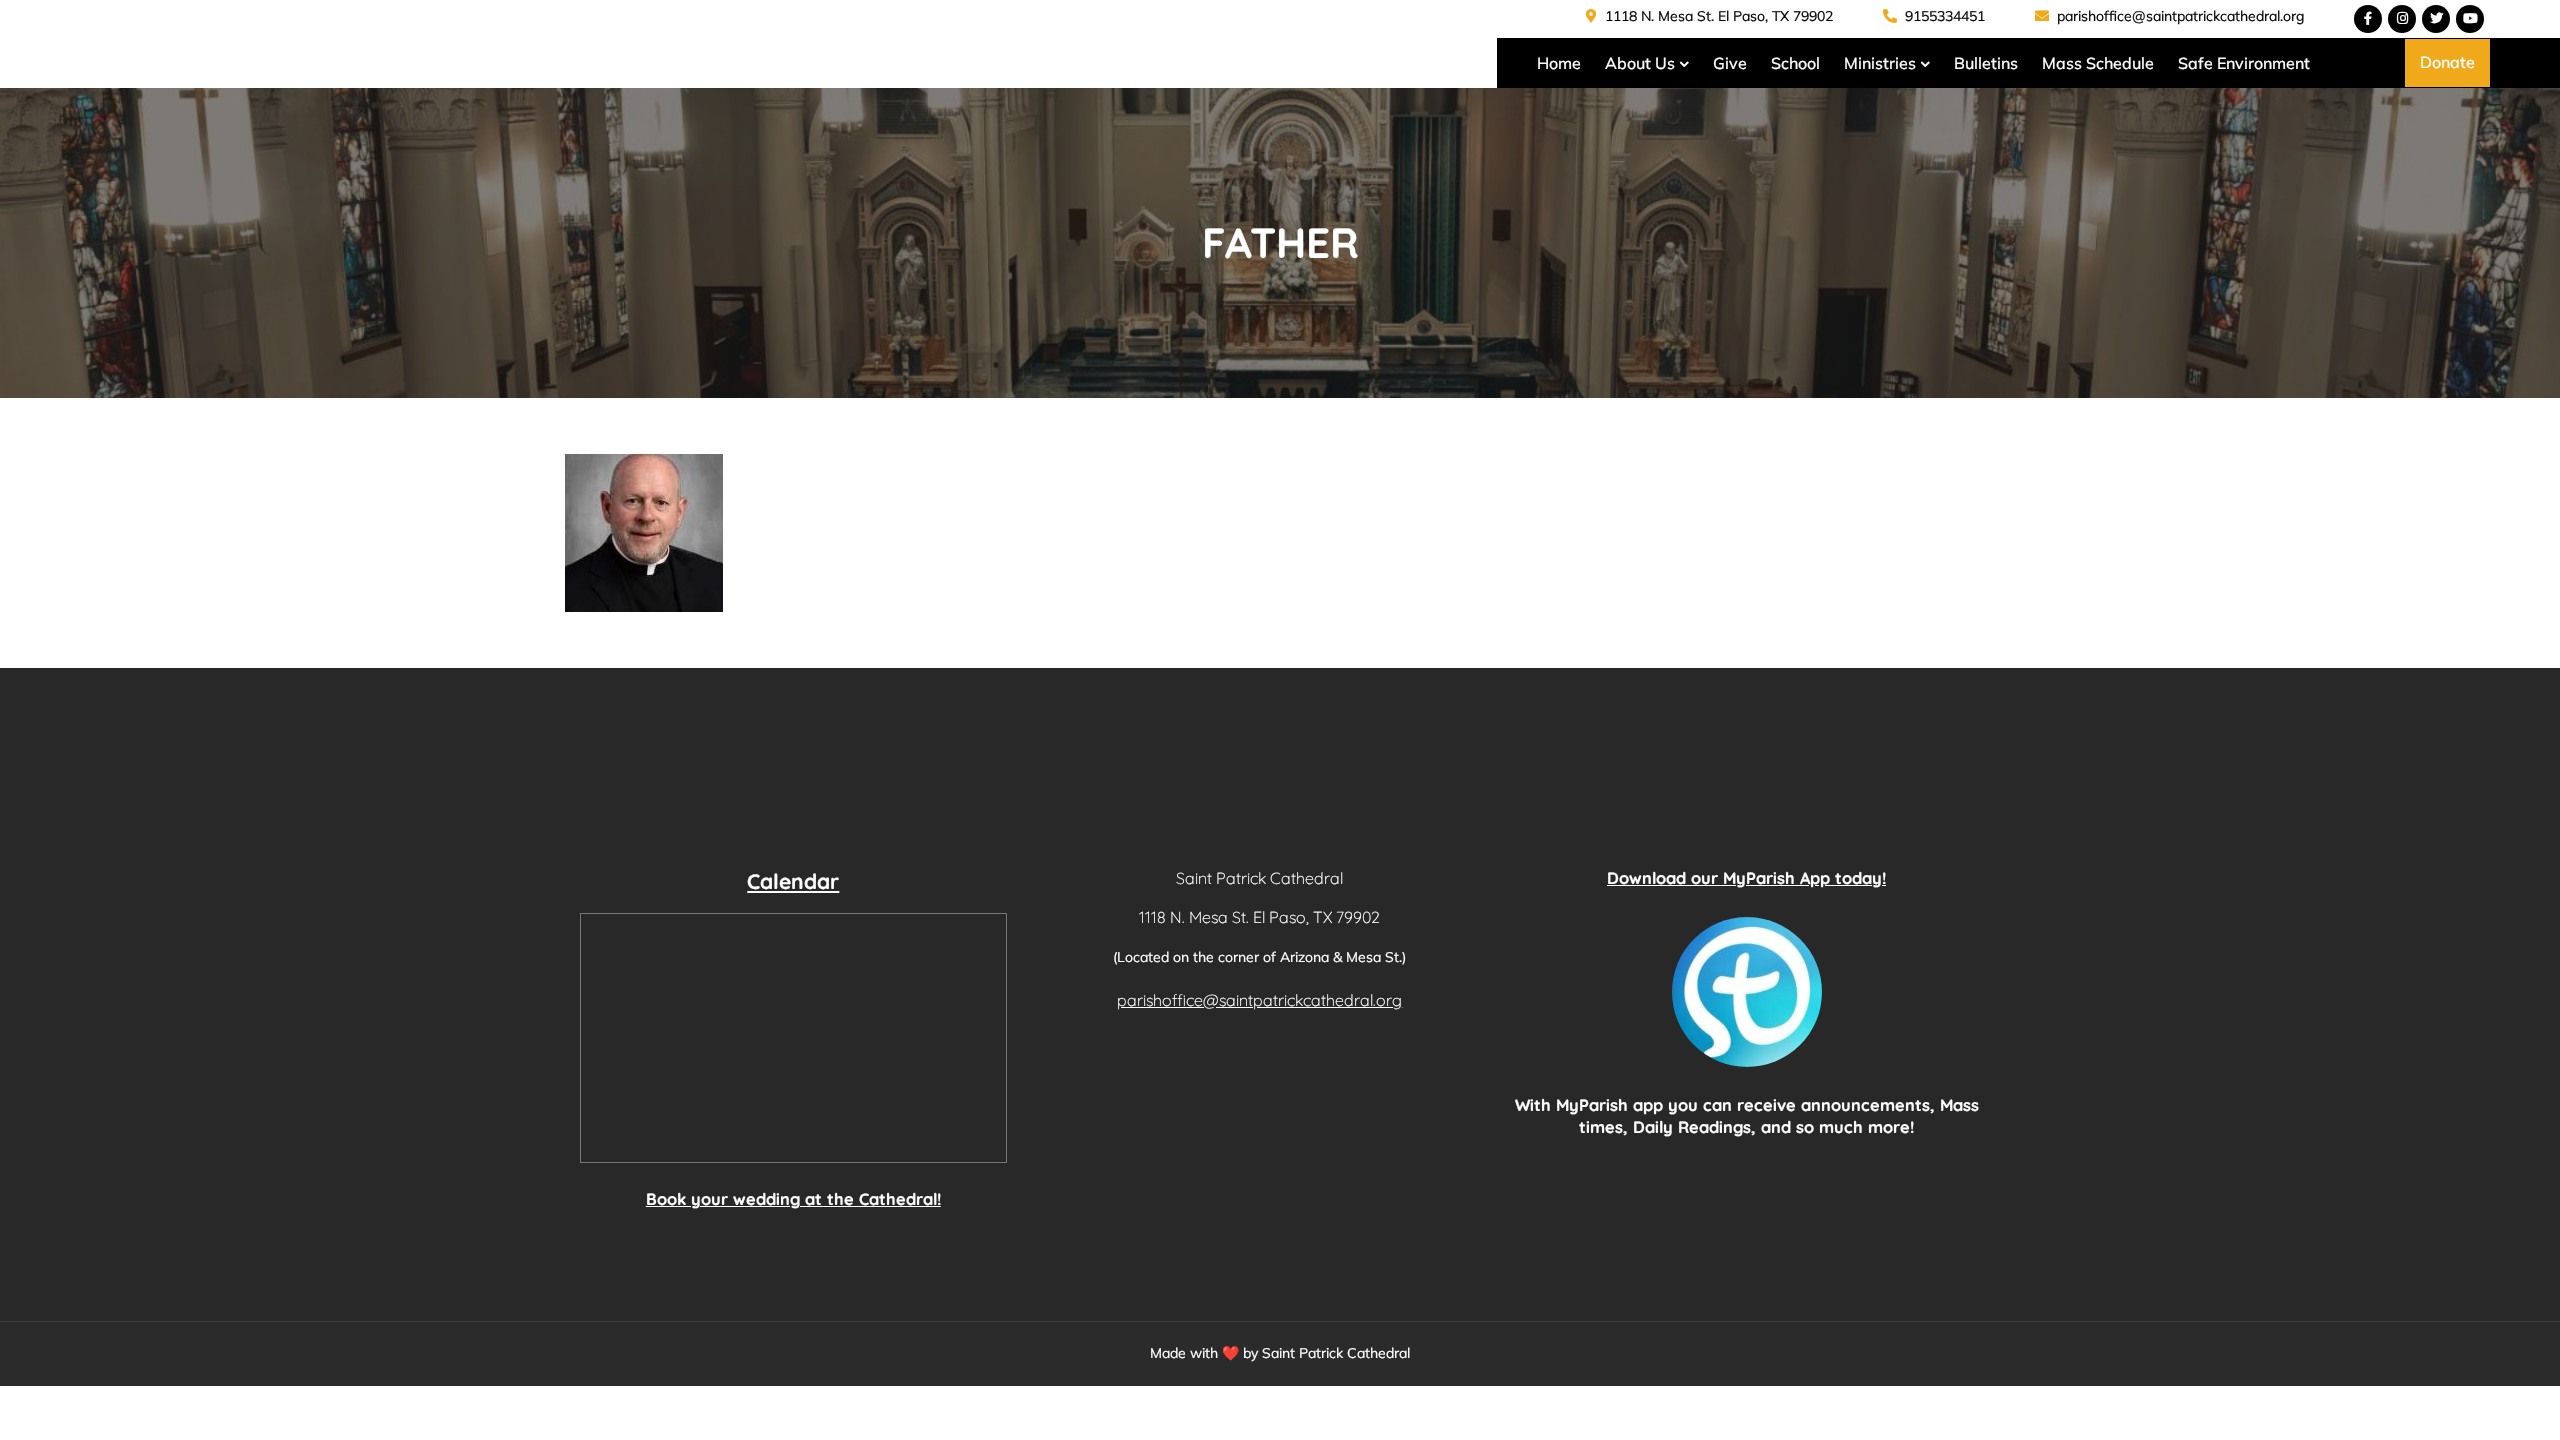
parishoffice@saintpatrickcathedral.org (2178, 16)
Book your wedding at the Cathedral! (793, 1199)
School (1795, 63)
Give (1730, 63)
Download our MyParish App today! (1746, 878)
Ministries (1880, 63)
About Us (1640, 63)
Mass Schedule (2098, 63)
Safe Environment (2244, 63)
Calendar (793, 881)
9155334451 (1943, 16)
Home (1559, 63)
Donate (2447, 62)
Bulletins (1986, 63)
